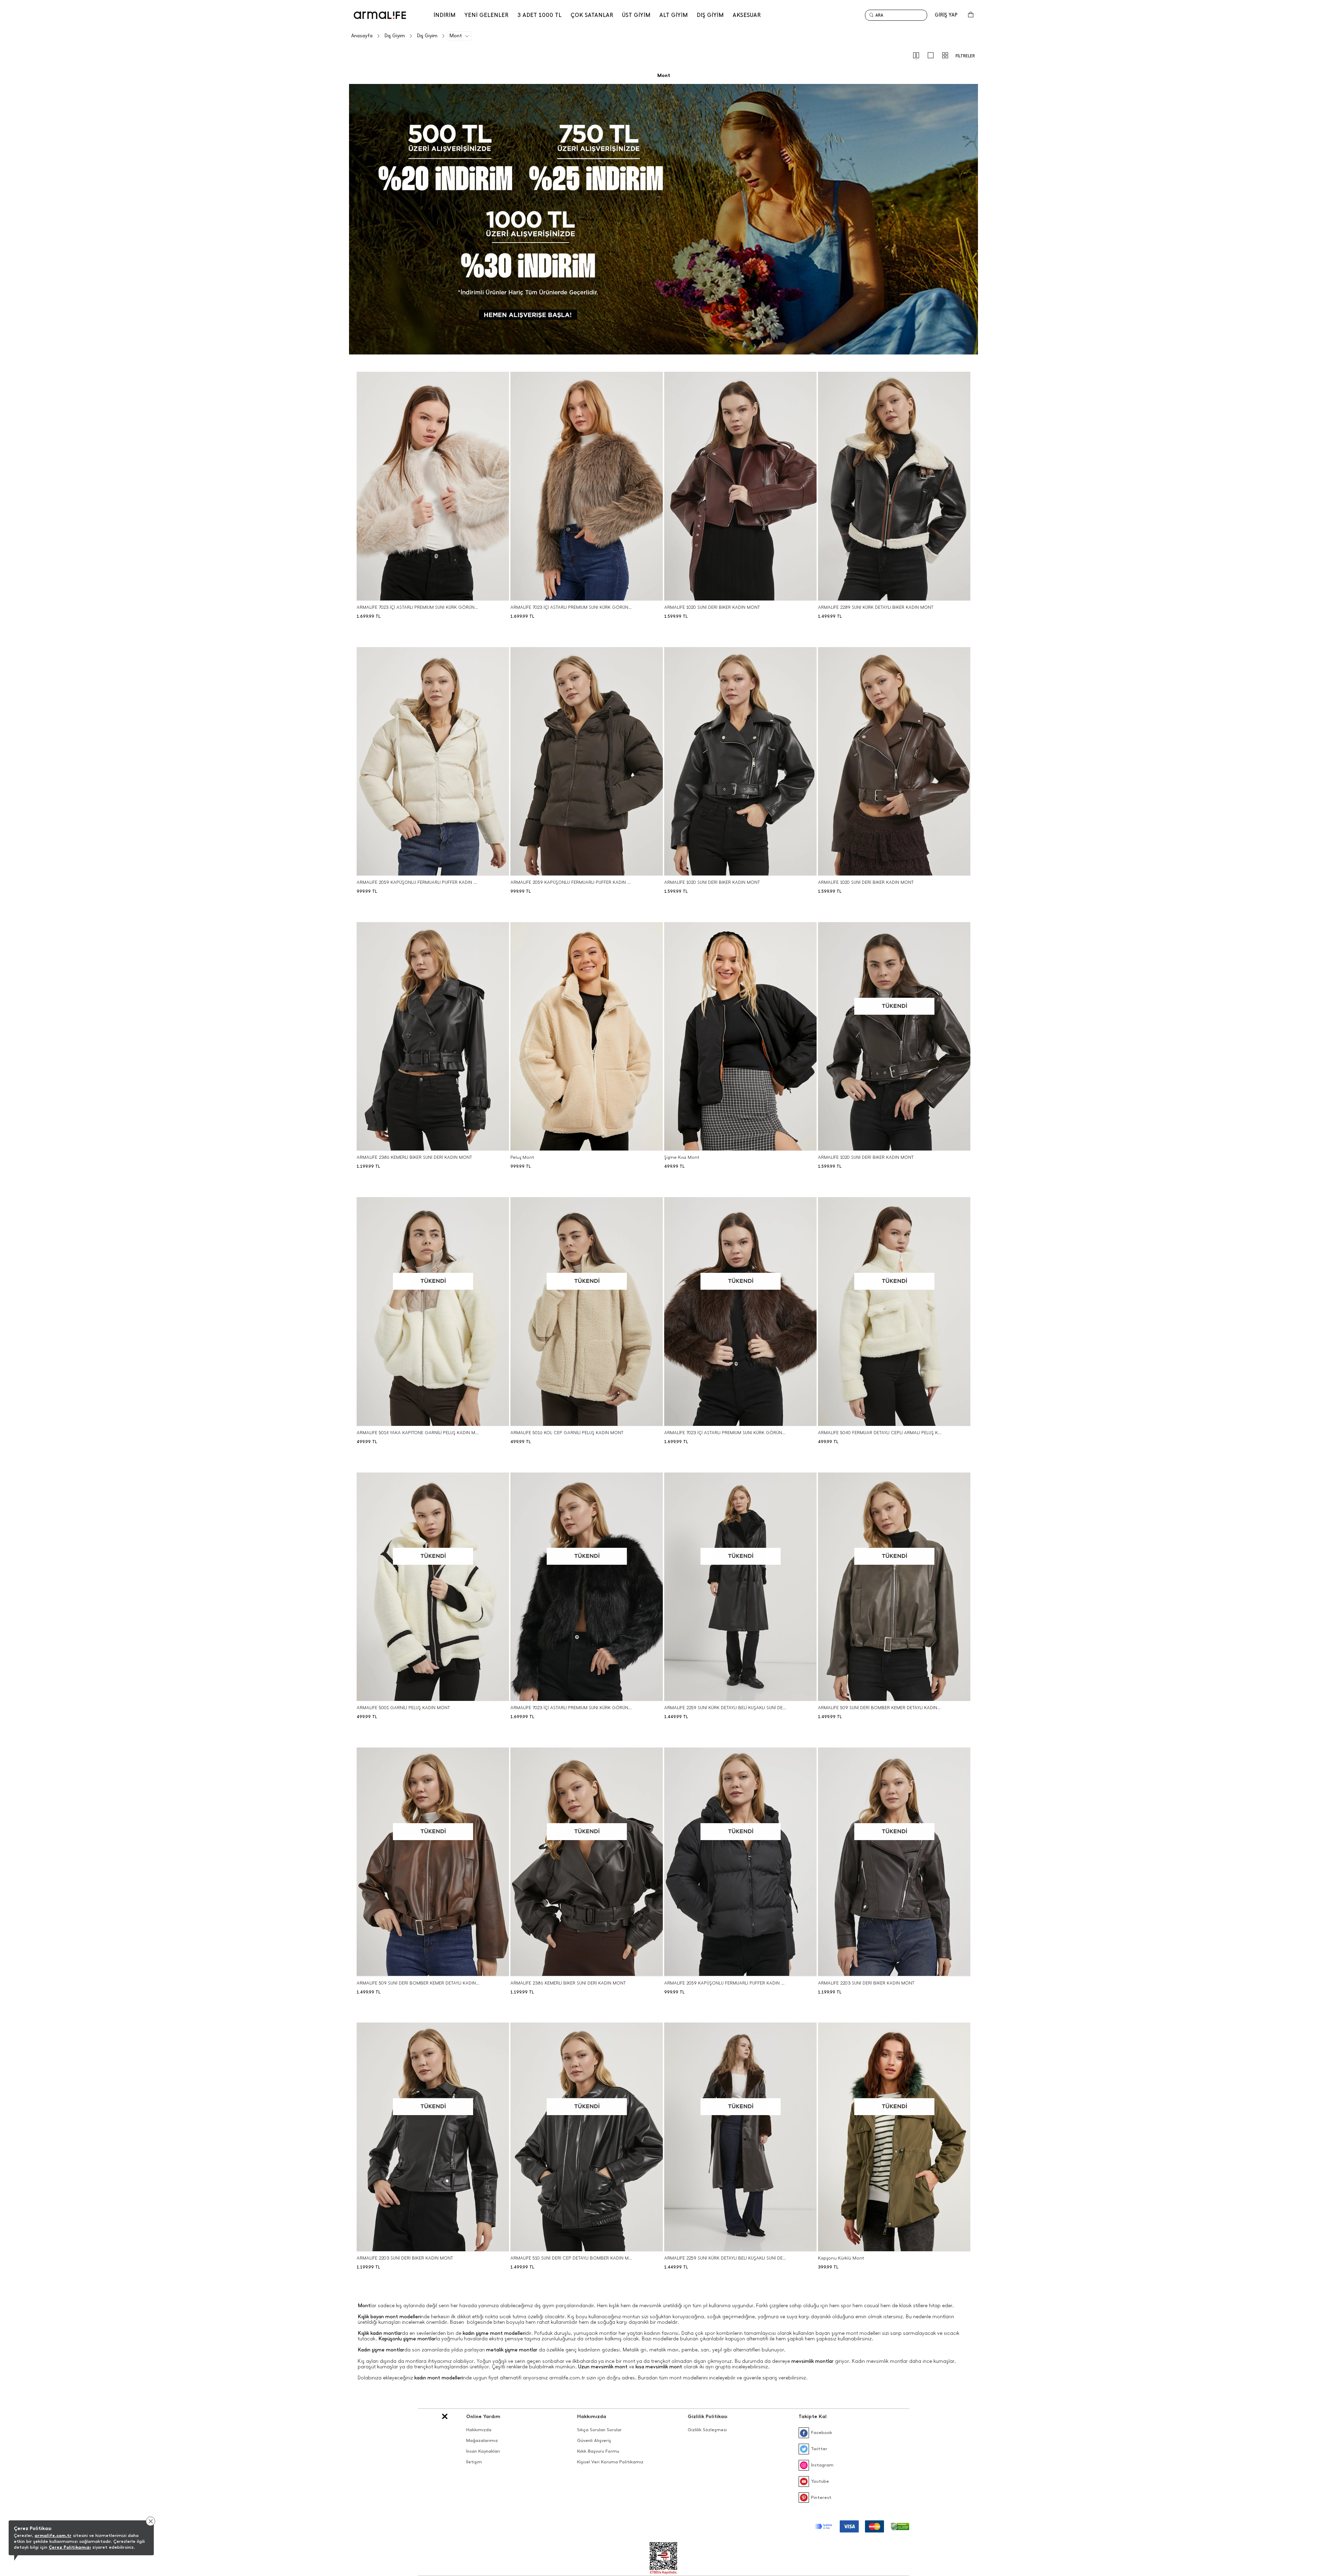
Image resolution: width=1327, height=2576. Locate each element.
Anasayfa (362, 36)
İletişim (474, 2462)
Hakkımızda (479, 2430)
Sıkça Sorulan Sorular (599, 2430)
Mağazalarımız (482, 2440)
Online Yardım (483, 2417)
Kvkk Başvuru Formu (598, 2451)
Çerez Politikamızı (70, 2547)
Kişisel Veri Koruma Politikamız (610, 2462)
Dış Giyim (395, 36)
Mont (456, 36)
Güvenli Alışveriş (594, 2440)
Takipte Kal (813, 2417)
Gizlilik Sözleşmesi (707, 2430)
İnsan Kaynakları (483, 2451)
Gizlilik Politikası (708, 2417)
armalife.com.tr (53, 2535)
